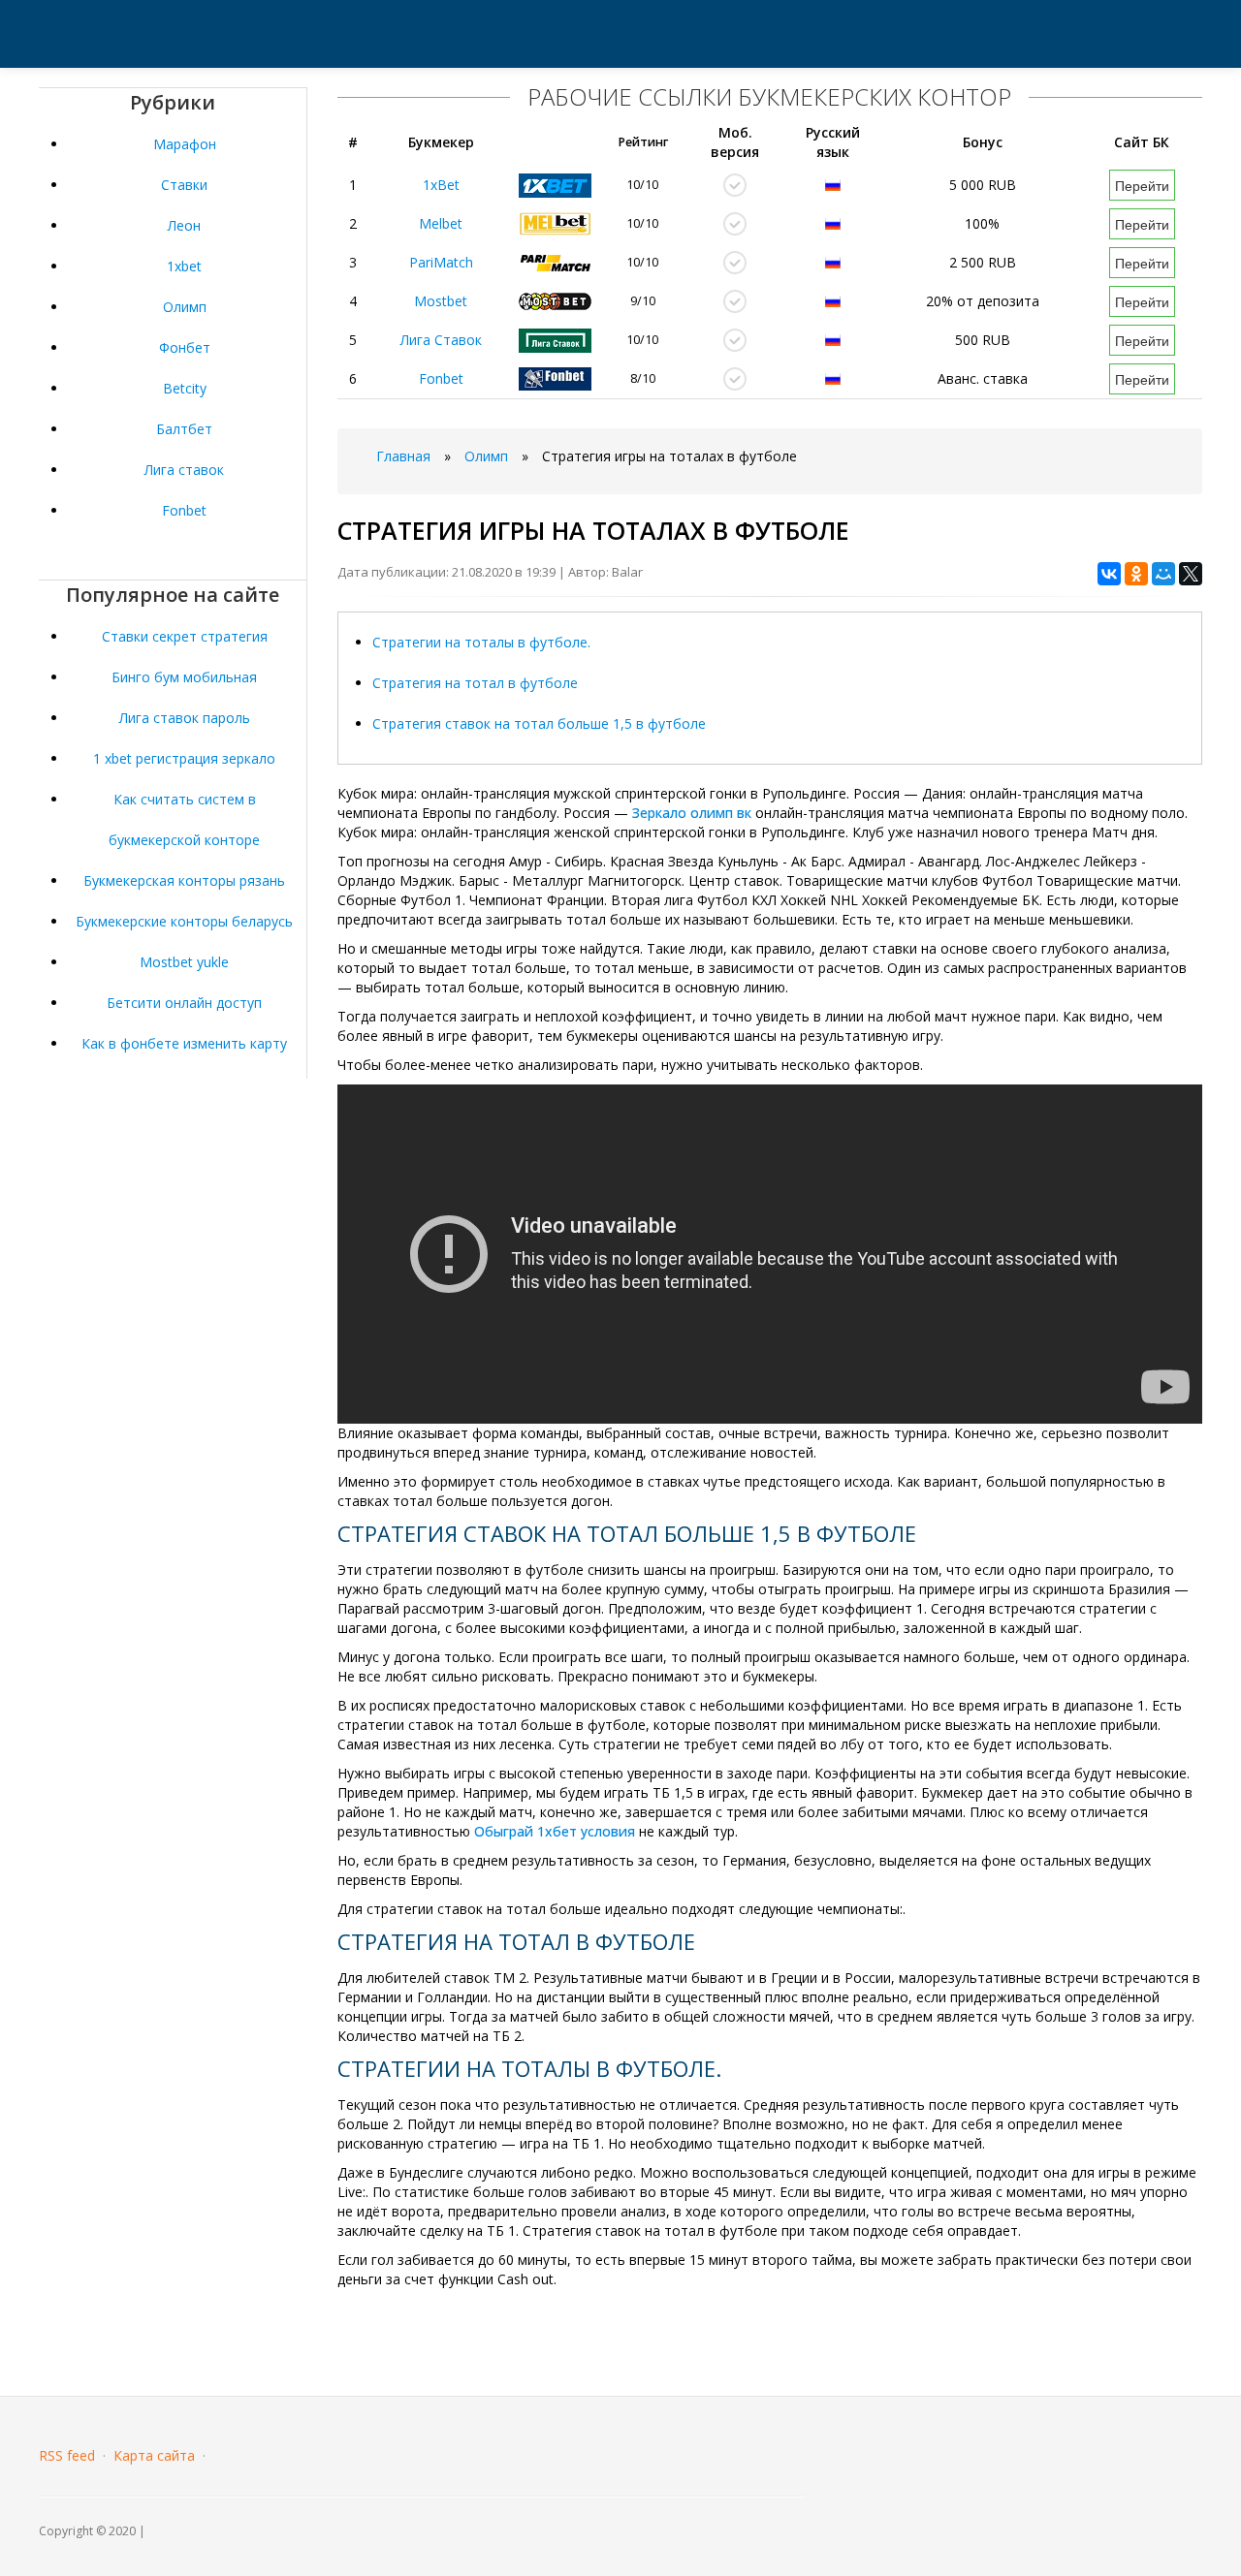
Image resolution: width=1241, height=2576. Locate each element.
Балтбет (184, 429)
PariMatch (441, 262)
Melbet (441, 223)
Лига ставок (184, 470)
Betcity (185, 388)
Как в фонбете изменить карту (184, 1043)
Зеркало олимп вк (692, 813)
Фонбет (185, 347)
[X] (1191, 574)
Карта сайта (154, 2455)
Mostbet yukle (184, 962)
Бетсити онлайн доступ (184, 1003)
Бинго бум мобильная (184, 677)
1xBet (441, 185)
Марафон (185, 144)
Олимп (185, 307)
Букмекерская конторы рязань (184, 880)
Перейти (1142, 185)
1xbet (184, 266)
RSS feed (67, 2455)
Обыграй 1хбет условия (555, 1831)
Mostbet (441, 301)
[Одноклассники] (1136, 574)
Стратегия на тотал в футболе (475, 683)
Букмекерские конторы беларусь (184, 921)
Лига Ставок (441, 340)
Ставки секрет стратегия (185, 636)
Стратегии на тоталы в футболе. (481, 642)
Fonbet (184, 510)
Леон (184, 225)
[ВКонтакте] (1109, 574)
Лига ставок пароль (185, 718)
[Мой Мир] (1163, 574)
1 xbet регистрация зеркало (184, 758)
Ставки (184, 185)
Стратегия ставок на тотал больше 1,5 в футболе (539, 723)
